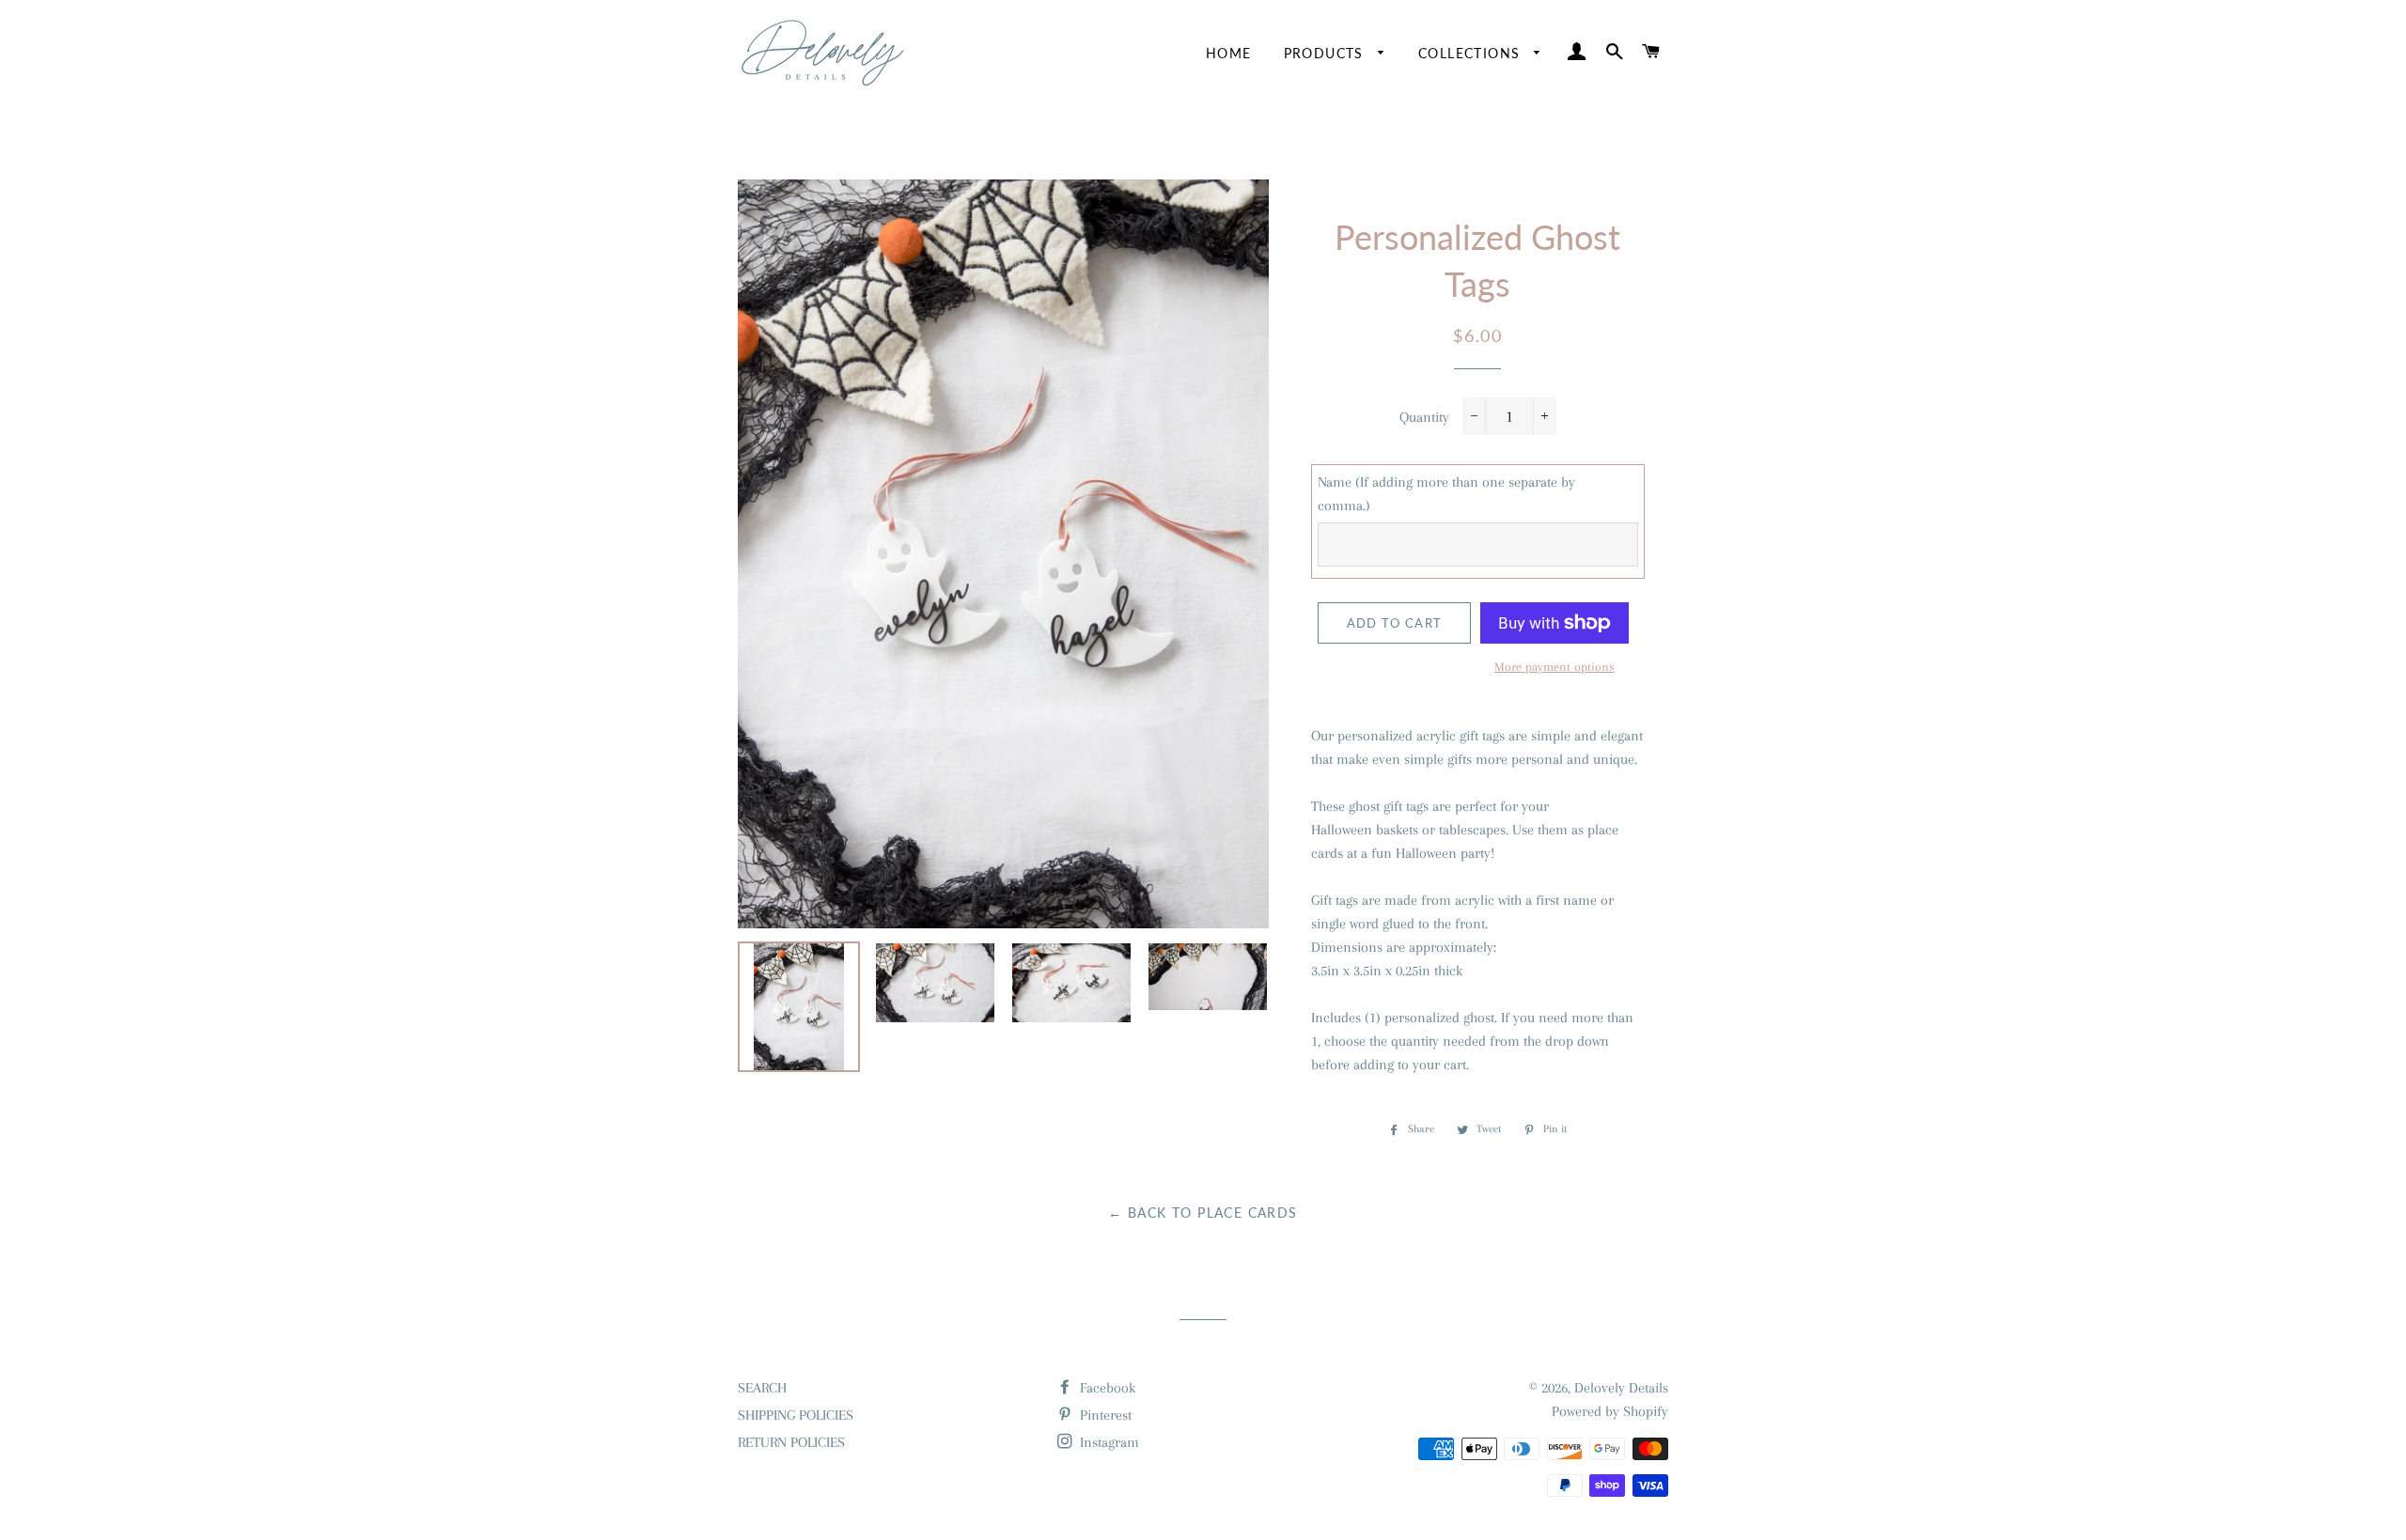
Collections (1472, 53)
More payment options (1555, 667)
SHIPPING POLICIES (796, 1415)
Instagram (1108, 1442)
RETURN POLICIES (791, 1442)
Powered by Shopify (1610, 1411)
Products (1327, 53)
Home (1229, 53)
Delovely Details (1621, 1388)
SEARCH (762, 1388)
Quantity (1424, 417)
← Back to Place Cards (1203, 1213)
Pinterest (1104, 1415)
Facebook (1106, 1388)
